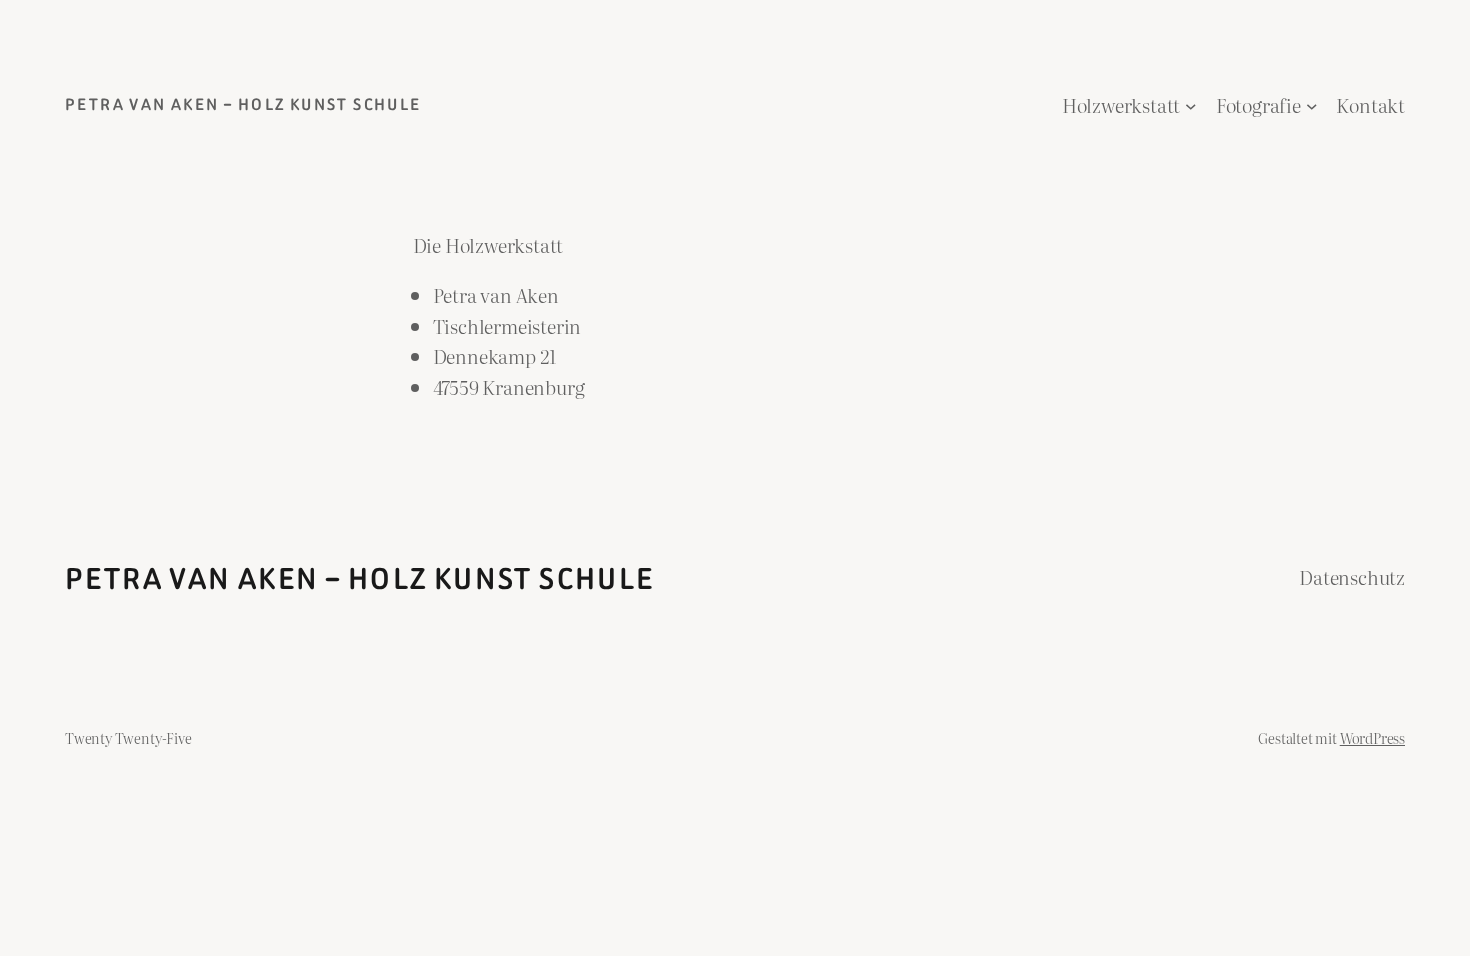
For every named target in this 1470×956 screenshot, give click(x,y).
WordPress (1372, 737)
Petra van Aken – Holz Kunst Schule (243, 104)
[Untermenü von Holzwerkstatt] (1191, 106)
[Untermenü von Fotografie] (1312, 106)
